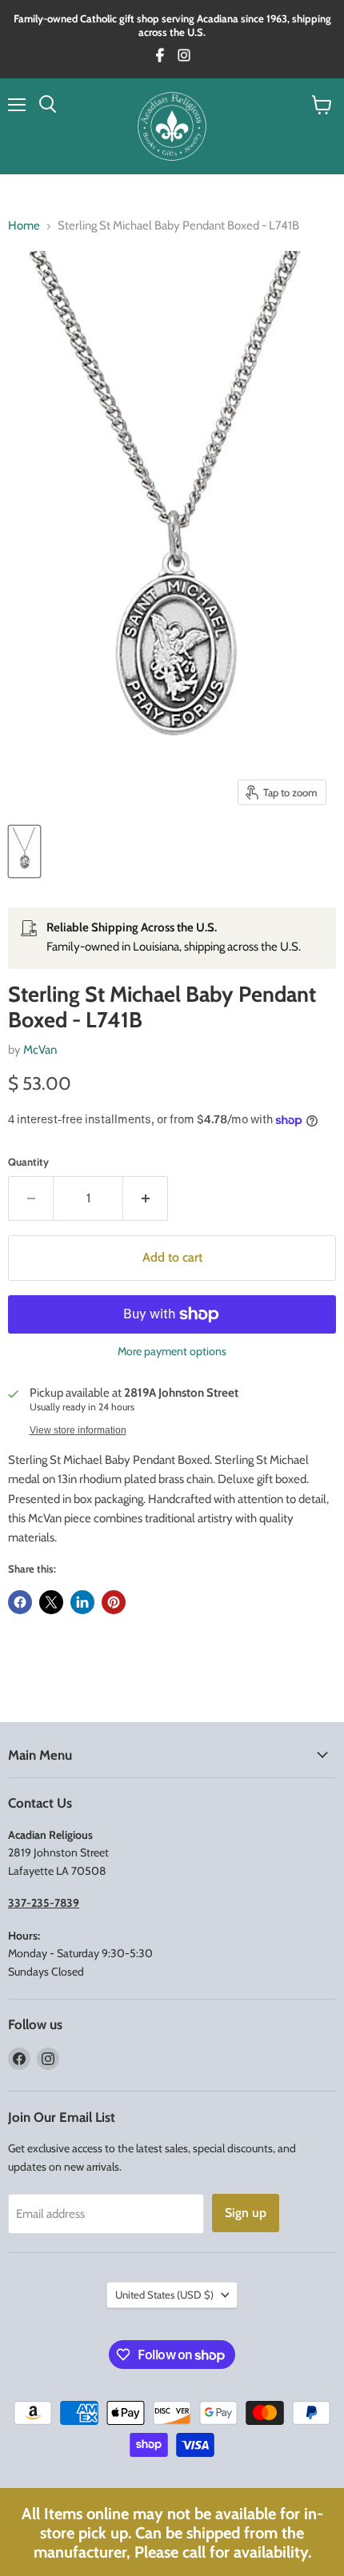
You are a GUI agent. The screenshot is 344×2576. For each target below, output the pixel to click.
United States (164, 2295)
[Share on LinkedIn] (82, 1602)
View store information (78, 1430)
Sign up (246, 2213)
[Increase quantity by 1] (146, 1198)
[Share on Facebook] (20, 1602)
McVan (40, 1050)
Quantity (28, 1162)
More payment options (172, 1351)
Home (24, 226)
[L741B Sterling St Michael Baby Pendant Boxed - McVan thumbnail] (24, 851)
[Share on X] (51, 1602)
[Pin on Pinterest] (114, 1602)
